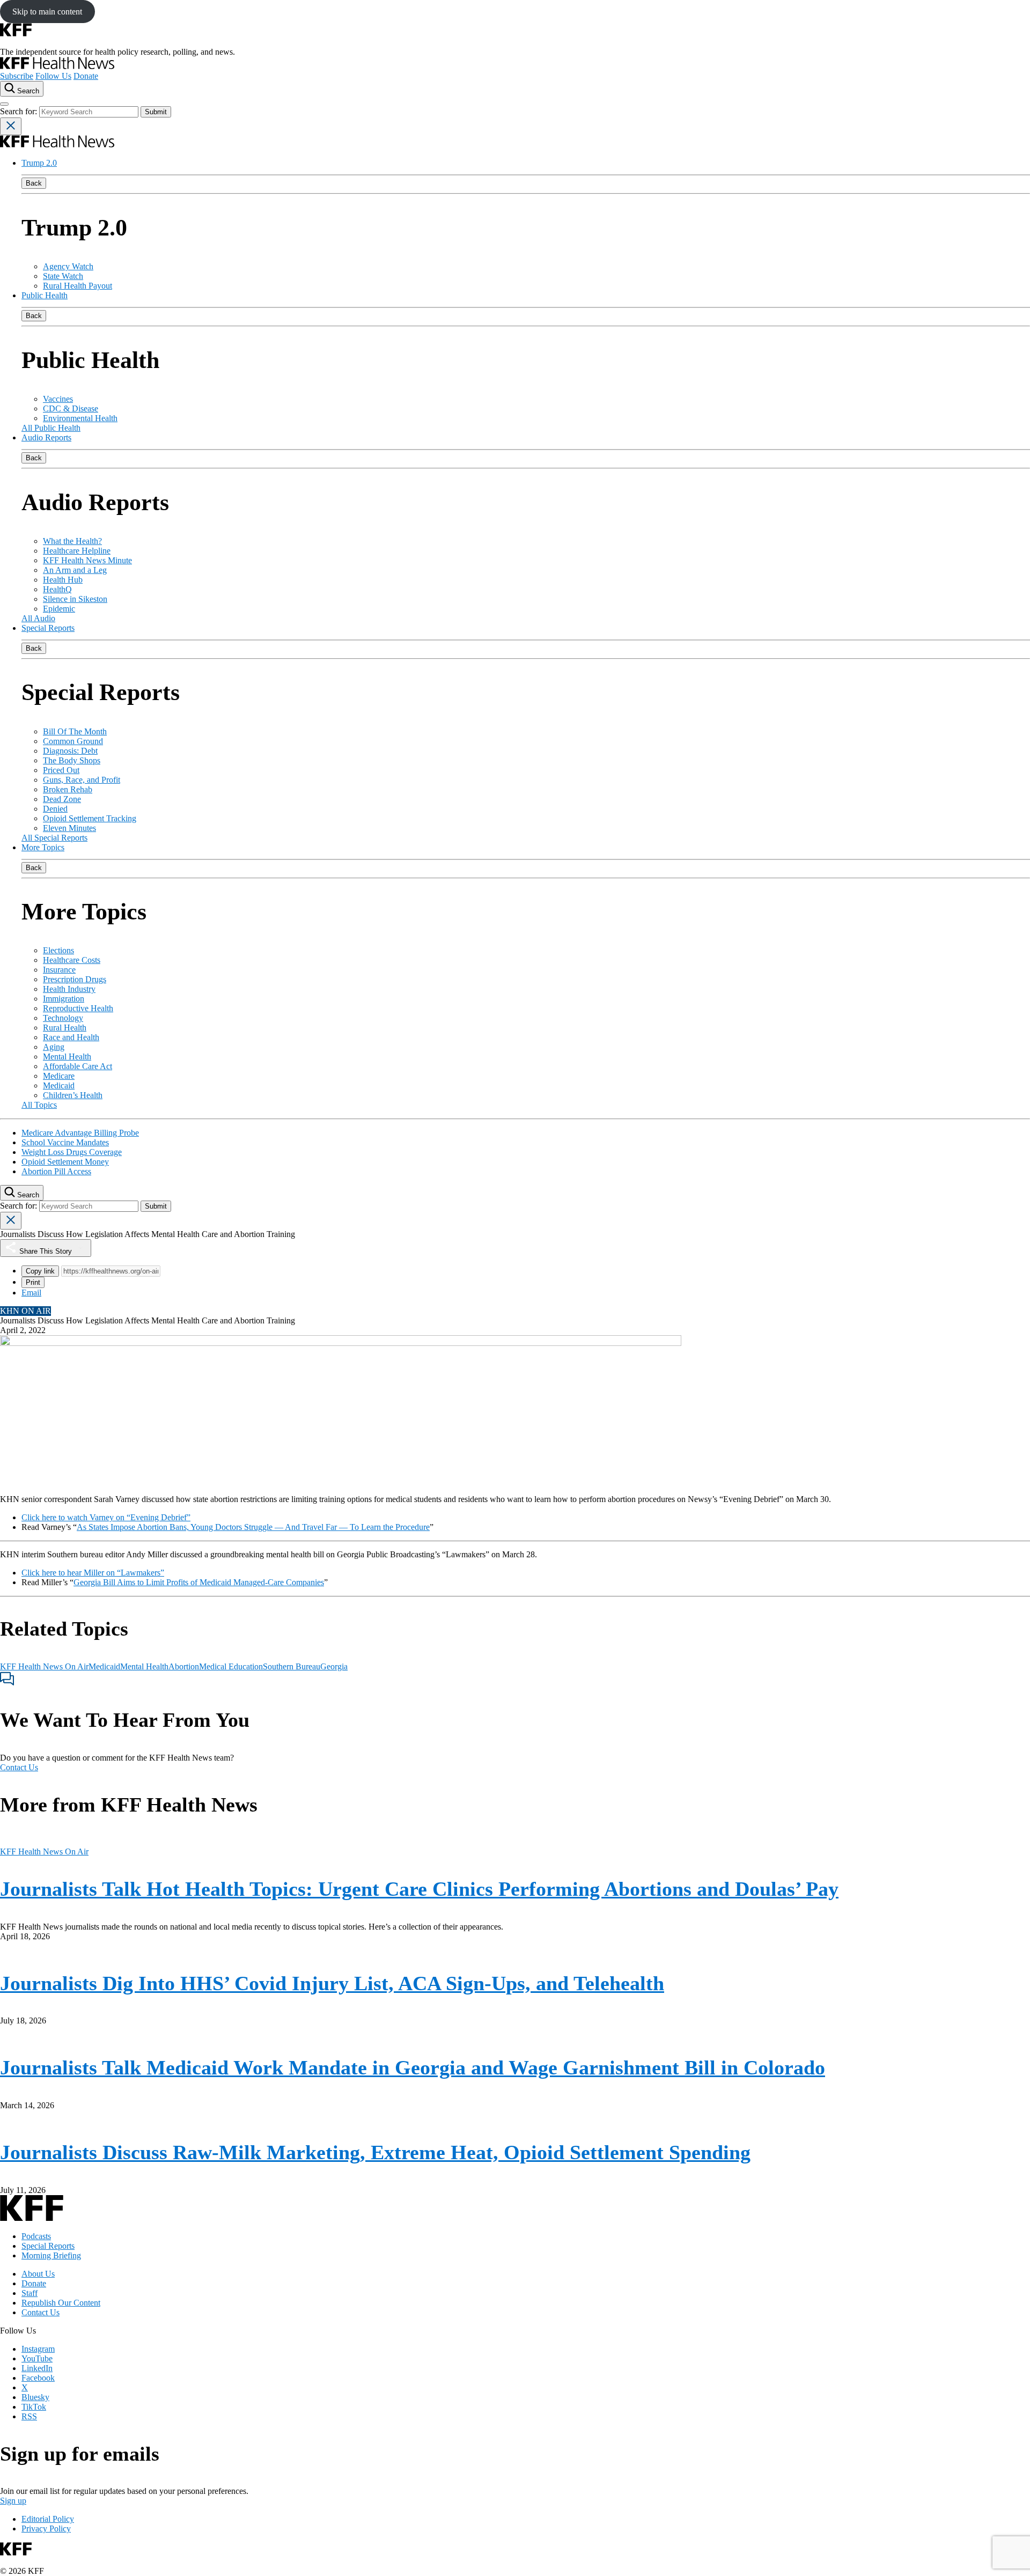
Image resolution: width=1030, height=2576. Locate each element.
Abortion (184, 1666)
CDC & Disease (71, 409)
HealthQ (57, 589)
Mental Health (67, 1057)
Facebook (38, 2378)
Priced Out (61, 770)
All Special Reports (54, 838)
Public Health (45, 295)
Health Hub (63, 580)
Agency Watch (68, 266)
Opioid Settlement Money (65, 1162)
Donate (86, 76)
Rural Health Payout (78, 286)
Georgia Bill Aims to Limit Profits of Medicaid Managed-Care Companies (199, 1582)
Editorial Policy (48, 2519)
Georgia (334, 1666)
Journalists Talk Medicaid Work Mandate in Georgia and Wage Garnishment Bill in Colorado (413, 2067)
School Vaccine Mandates (65, 1142)
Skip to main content (47, 12)
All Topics (39, 1105)
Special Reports (48, 628)
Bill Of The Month (75, 731)
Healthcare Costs (72, 960)
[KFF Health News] (57, 66)
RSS (29, 2416)
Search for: (20, 111)
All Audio (38, 618)
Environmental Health (80, 418)
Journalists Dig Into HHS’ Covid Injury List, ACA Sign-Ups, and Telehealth (332, 1983)
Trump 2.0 (39, 163)
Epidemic (59, 609)
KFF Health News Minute (87, 560)
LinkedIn (37, 2368)
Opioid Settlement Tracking (90, 818)
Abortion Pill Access (56, 1171)
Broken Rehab (68, 789)
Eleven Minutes (69, 828)
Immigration (64, 999)
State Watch (63, 276)
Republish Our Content (61, 2303)
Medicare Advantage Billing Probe (80, 1133)
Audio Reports (46, 437)
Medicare (59, 1076)
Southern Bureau (292, 1666)
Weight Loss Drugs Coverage (72, 1152)
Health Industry (69, 989)
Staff (30, 2293)
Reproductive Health (78, 1008)
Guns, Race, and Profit (82, 780)
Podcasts (36, 2236)
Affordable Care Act (78, 1066)
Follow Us (53, 76)
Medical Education (231, 1666)
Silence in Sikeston (75, 599)
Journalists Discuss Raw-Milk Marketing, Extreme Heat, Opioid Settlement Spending (375, 2152)
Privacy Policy (46, 2529)
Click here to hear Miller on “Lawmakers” (93, 1573)
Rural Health (65, 1028)
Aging (54, 1047)
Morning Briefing (51, 2255)
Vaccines (58, 399)
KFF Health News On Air (44, 1666)
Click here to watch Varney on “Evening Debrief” (106, 1517)
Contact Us (19, 1767)
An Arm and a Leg (75, 570)
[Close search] (11, 126)
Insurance (59, 970)
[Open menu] (4, 104)
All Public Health (51, 428)
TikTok (34, 2407)
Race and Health (71, 1037)
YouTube (37, 2358)
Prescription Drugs (75, 979)
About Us (38, 2274)
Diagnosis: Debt (70, 751)
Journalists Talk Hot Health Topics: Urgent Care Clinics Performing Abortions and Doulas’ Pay (419, 1889)
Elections (58, 950)
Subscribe (17, 76)
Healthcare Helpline (77, 551)
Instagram (38, 2349)
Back (34, 183)
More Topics (43, 847)
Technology (63, 1018)
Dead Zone (62, 799)
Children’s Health (73, 1095)
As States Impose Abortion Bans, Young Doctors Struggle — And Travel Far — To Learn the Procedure (253, 1527)
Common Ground (73, 741)
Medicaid (59, 1085)
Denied (55, 809)
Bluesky (35, 2397)
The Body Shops (72, 760)
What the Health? (72, 541)
